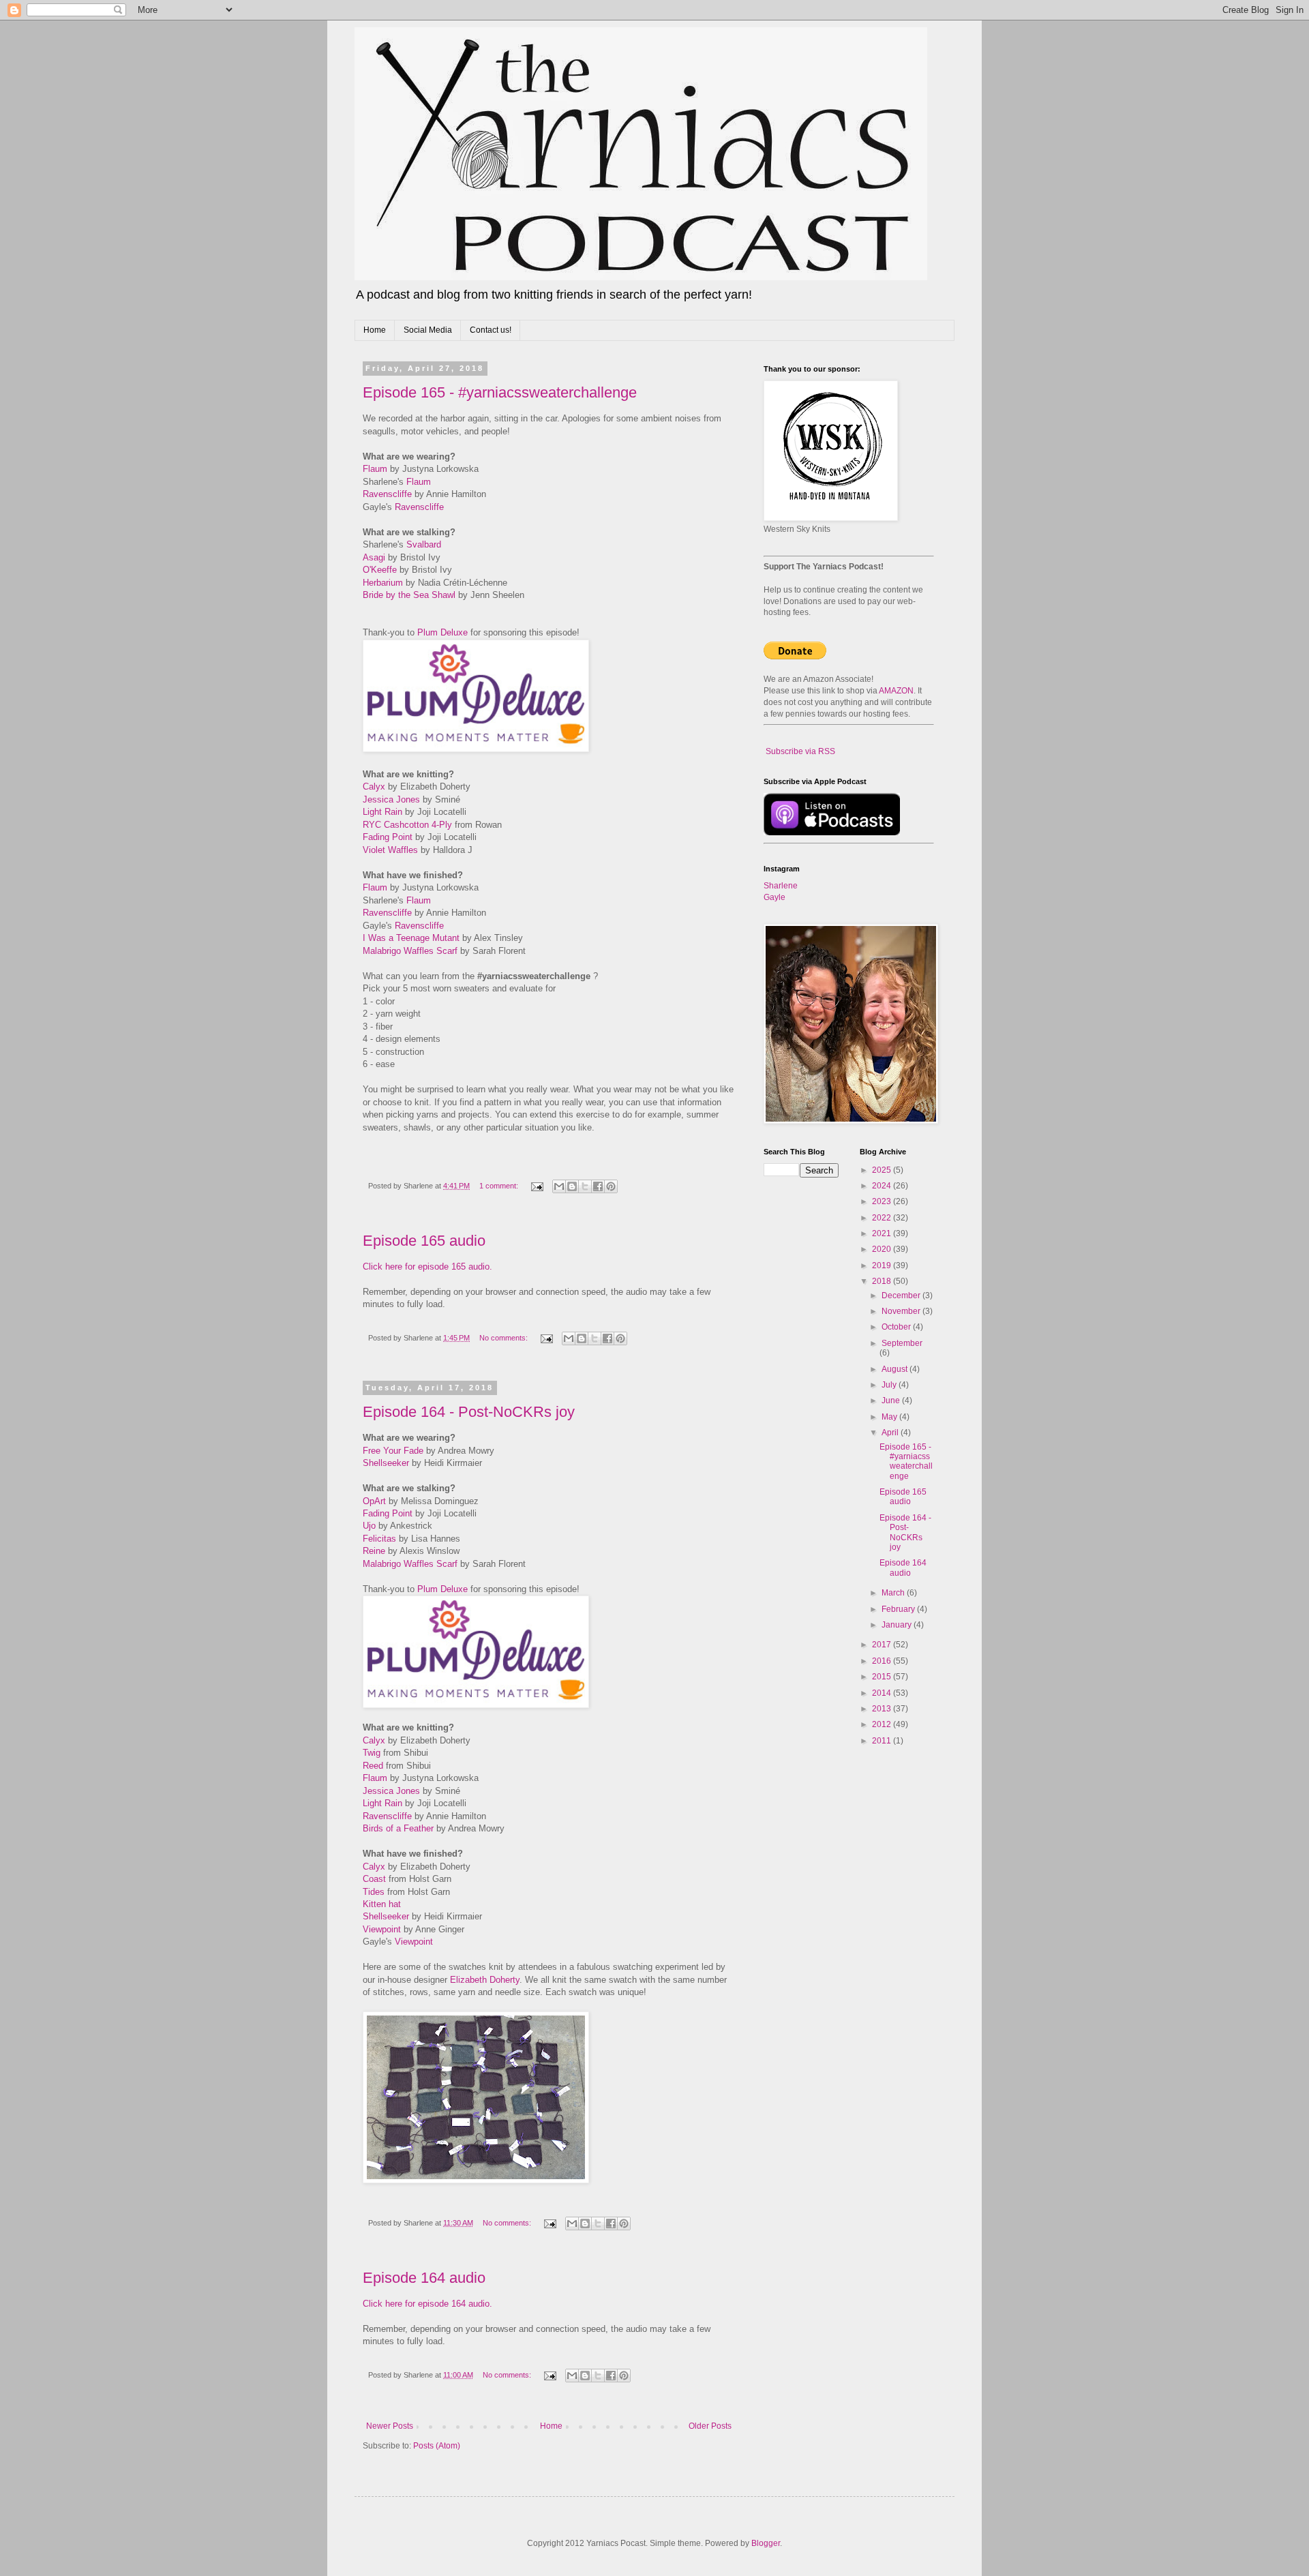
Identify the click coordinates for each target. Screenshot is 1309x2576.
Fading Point (388, 837)
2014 (883, 1693)
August (896, 1369)
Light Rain (382, 812)
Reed (373, 1766)
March (894, 1593)
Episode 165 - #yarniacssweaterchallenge (500, 392)
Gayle (774, 897)
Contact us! (491, 330)
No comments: (505, 1338)
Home (375, 330)
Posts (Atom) (437, 2446)
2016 (883, 1661)
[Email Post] (537, 1186)
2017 (883, 1645)
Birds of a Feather (398, 1828)
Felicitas (379, 1539)
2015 (883, 1677)
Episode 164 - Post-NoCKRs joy (469, 1412)
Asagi (374, 557)
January (898, 1625)
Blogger (766, 2543)
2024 (883, 1186)
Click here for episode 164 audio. (427, 2304)
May (890, 1417)
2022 (883, 1218)
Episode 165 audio (424, 1241)
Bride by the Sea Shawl (409, 595)
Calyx (374, 787)
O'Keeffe (380, 570)
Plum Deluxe (442, 632)
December (902, 1296)
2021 (883, 1233)
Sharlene (781, 886)
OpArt (374, 1501)
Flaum (375, 469)
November (902, 1311)
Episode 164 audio (424, 2278)
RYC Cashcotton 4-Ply (407, 825)
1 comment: (500, 1186)
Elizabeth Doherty (485, 1980)
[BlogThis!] (572, 1186)
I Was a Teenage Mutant (411, 938)
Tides (374, 1892)
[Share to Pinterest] (611, 1186)
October (897, 1327)
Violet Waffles (390, 850)
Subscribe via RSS (800, 751)
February (899, 1609)
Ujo (369, 1526)
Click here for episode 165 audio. (427, 1267)
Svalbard (424, 544)
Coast (374, 1879)
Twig (372, 1753)
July (890, 1385)
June (892, 1401)
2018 (883, 1281)
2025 (883, 1170)
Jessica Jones (391, 799)
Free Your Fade (393, 1451)
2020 (883, 1249)
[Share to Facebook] (598, 1186)
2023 (883, 1201)
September (902, 1343)
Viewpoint (382, 1929)
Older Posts (710, 2426)
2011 (883, 1741)
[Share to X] (585, 1186)
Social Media (428, 330)
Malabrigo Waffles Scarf (410, 951)
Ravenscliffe (387, 494)
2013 (883, 1709)
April (891, 1433)
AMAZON (896, 691)
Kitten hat (382, 1904)
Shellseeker (386, 1463)
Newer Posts (390, 2426)
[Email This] (559, 1186)
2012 (883, 1724)
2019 (883, 1265)
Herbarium (383, 583)
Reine (374, 1551)
